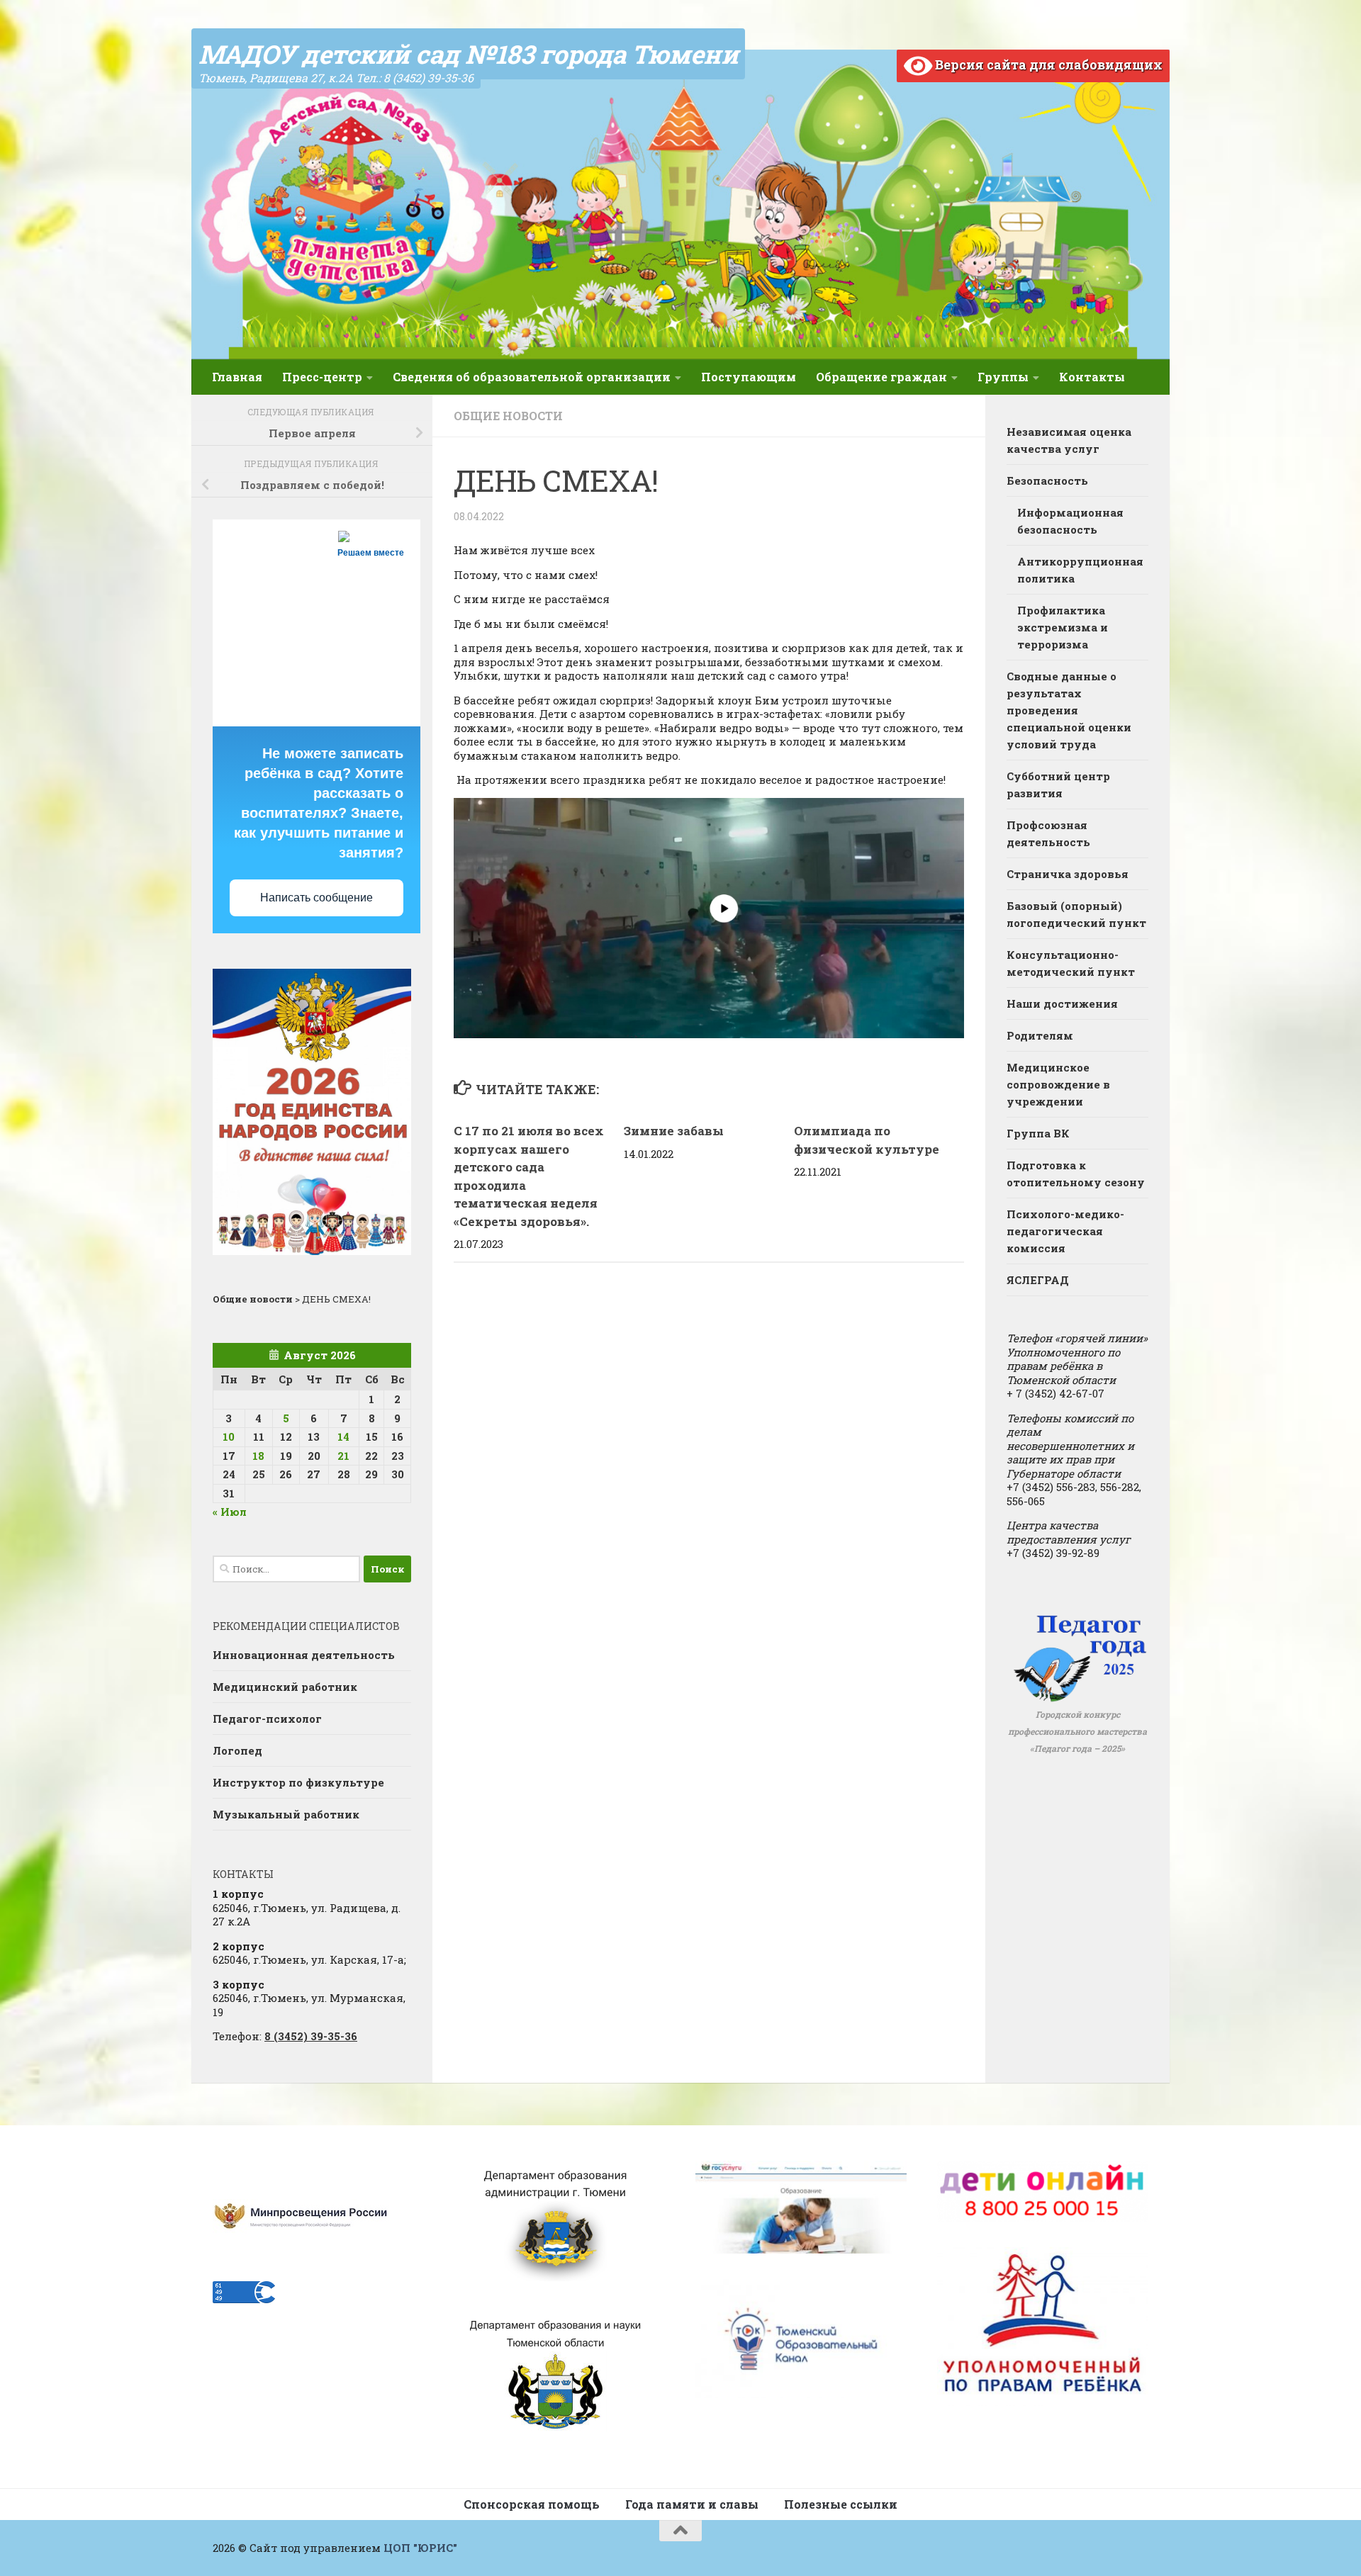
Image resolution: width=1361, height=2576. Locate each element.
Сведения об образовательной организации (532, 377)
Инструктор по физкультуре (298, 1782)
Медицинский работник (285, 1687)
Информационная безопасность (1070, 521)
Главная (237, 377)
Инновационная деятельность (304, 1655)
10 (229, 1436)
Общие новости (508, 416)
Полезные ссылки (841, 2504)
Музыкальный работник (286, 1814)
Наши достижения (1062, 1003)
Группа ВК (1038, 1133)
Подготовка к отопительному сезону (1076, 1174)
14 (343, 1436)
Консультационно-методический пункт (1071, 963)
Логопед (237, 1750)
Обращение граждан (881, 377)
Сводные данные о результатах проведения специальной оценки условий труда (1069, 710)
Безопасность (1047, 480)
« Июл (230, 1512)
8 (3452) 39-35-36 (311, 2036)
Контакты (1092, 377)
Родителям (1040, 1035)
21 (343, 1456)
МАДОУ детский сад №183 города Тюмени (468, 54)
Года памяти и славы (692, 2504)
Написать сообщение (317, 898)
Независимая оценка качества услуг (1069, 440)
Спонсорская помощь (532, 2504)
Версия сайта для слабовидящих (1047, 64)
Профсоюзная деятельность (1048, 833)
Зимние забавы (674, 1131)
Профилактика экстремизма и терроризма (1063, 627)
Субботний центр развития (1058, 784)
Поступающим (749, 377)
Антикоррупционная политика (1080, 570)
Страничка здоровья (1068, 874)
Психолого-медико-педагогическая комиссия (1065, 1231)
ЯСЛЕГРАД (1038, 1280)
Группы (1003, 377)
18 (258, 1456)
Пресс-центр (322, 377)
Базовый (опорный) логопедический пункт (1076, 914)
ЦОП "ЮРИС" (420, 2548)
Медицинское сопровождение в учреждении (1058, 1084)
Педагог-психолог (267, 1719)
